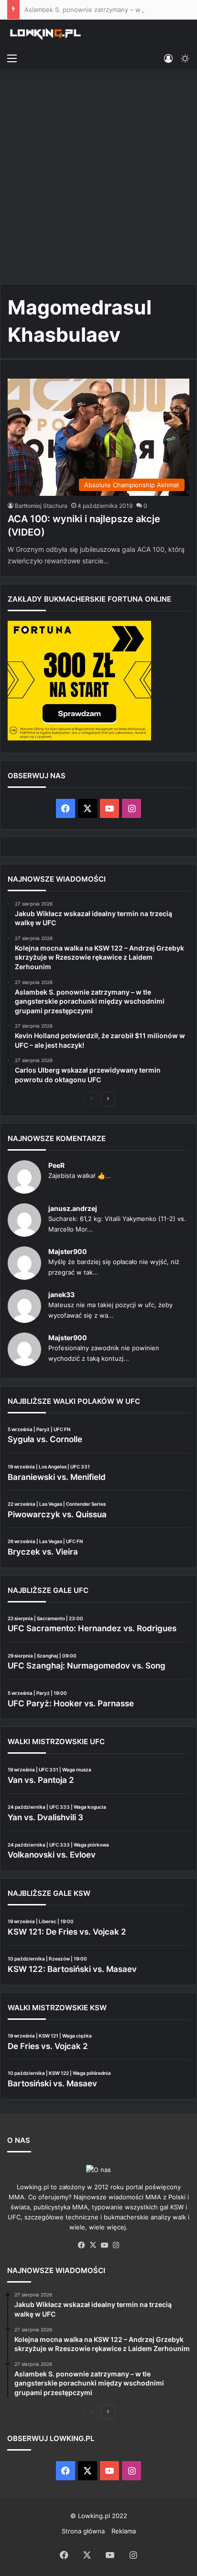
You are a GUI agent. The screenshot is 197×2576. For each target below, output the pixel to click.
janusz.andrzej (73, 1208)
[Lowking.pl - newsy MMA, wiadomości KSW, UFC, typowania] (45, 34)
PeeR (56, 1165)
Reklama (124, 2531)
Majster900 (68, 1251)
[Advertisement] (98, 178)
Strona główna (83, 2531)
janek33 (61, 1294)
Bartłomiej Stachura (41, 506)
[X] (93, 2245)
